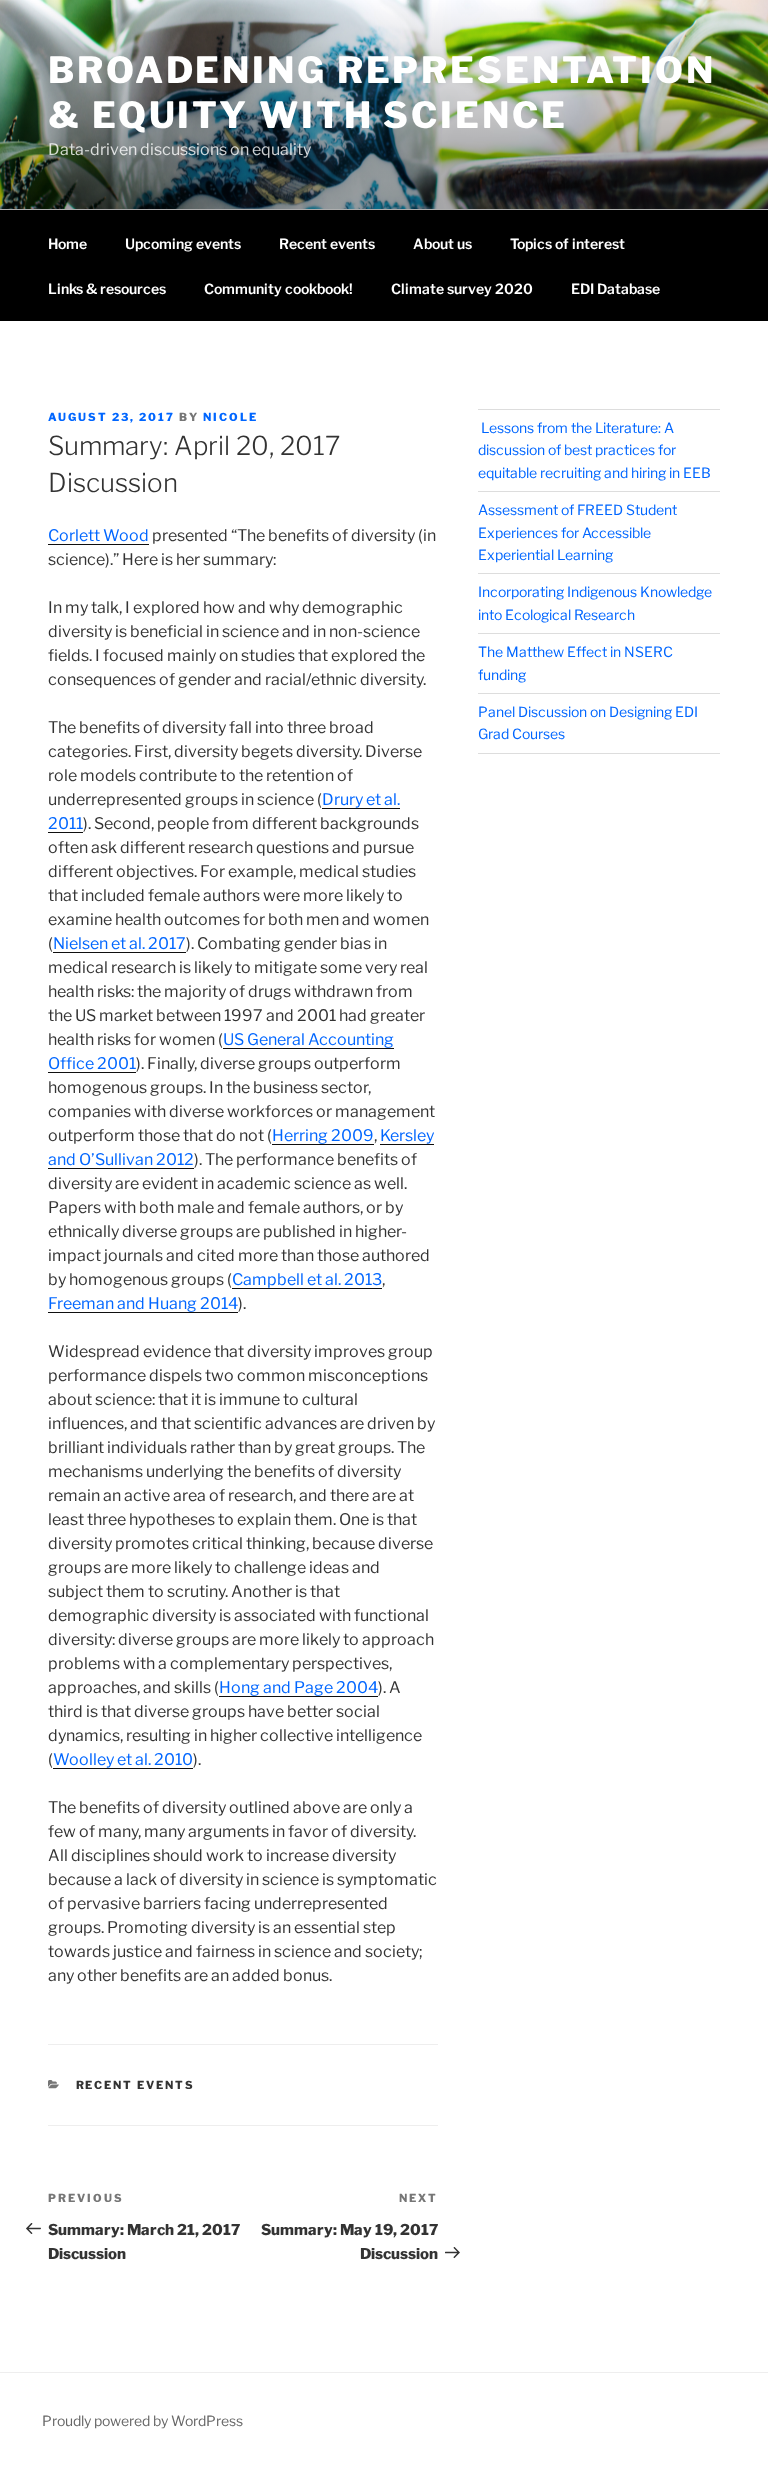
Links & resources (107, 288)
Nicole (230, 417)
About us (442, 243)
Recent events (327, 243)
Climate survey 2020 (462, 288)
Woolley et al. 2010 (123, 1759)
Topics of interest (567, 243)
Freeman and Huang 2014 (143, 1303)
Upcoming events (183, 243)
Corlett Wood (98, 535)
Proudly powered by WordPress (142, 2420)
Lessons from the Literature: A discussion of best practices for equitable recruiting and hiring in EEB (594, 450)
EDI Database (615, 288)
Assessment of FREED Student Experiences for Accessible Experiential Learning (577, 532)
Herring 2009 (323, 1135)
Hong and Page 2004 (298, 1687)
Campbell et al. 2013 (307, 1279)
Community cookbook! (278, 288)
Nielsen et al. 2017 (119, 943)
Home (67, 243)
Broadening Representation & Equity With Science (382, 92)
